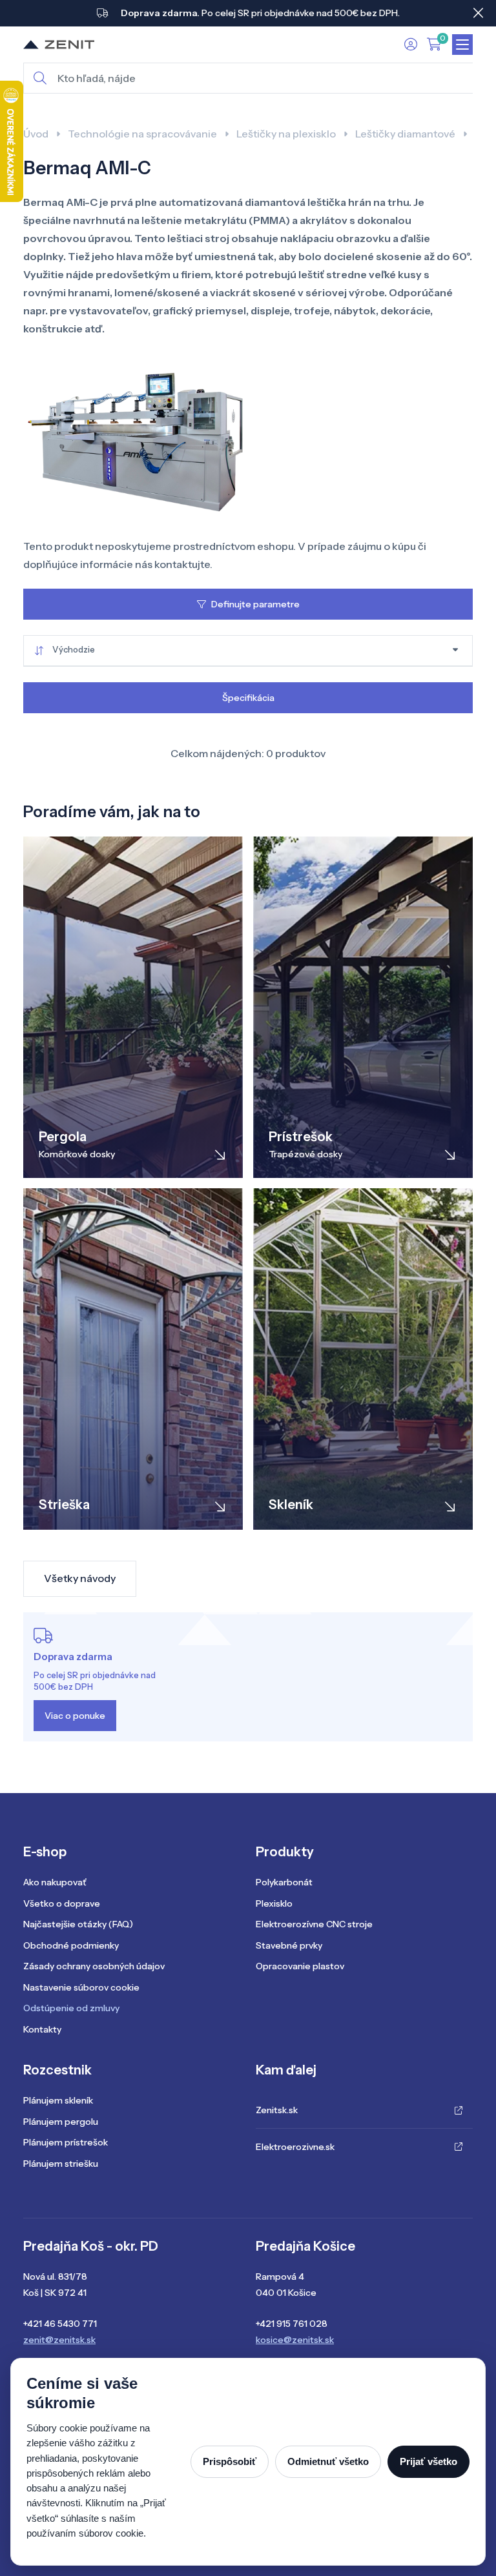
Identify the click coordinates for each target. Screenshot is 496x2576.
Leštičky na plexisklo (286, 134)
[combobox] (248, 651)
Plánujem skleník (58, 2100)
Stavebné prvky (289, 1945)
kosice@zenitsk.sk (295, 2340)
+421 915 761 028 (292, 2324)
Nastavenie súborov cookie (81, 1987)
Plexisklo (274, 1903)
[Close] (478, 13)
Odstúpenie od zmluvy (71, 2008)
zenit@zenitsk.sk (59, 2340)
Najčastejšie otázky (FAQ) (78, 1924)
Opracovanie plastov (300, 1966)
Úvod (36, 134)
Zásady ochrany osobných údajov (94, 1966)
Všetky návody (80, 1578)
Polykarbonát (284, 1882)
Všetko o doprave (62, 1903)
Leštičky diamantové (405, 134)
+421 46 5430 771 (60, 2324)
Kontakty (42, 2029)
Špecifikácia (248, 698)
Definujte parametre (255, 604)
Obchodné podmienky (71, 1945)
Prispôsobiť (230, 2461)
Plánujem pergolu (61, 2122)
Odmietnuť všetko (328, 2461)
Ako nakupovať (55, 1882)
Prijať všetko (429, 2461)
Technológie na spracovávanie (142, 134)
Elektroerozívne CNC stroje (314, 1924)
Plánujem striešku (61, 2164)
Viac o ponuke (75, 1716)
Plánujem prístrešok (66, 2142)
